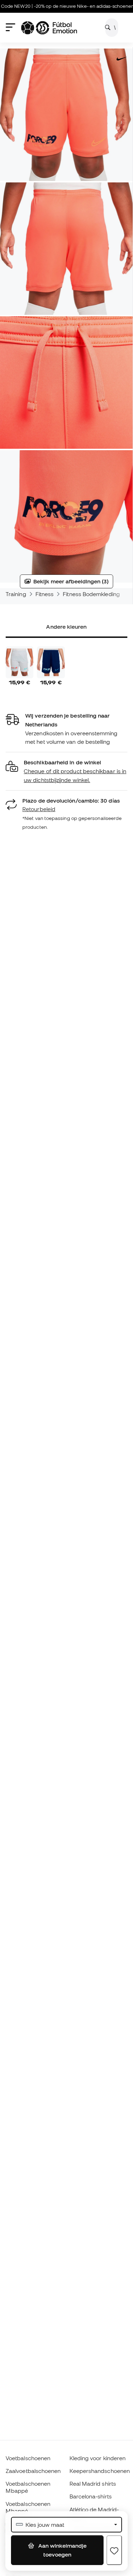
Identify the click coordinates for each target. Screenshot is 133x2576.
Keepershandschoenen (100, 2471)
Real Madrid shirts (93, 2484)
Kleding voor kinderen (98, 2458)
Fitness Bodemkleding (91, 594)
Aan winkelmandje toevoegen (62, 2550)
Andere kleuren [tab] (66, 627)
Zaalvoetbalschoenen (33, 2471)
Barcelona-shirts (91, 2496)
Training (16, 594)
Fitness (45, 594)
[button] (66, 771)
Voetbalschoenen (28, 2458)
